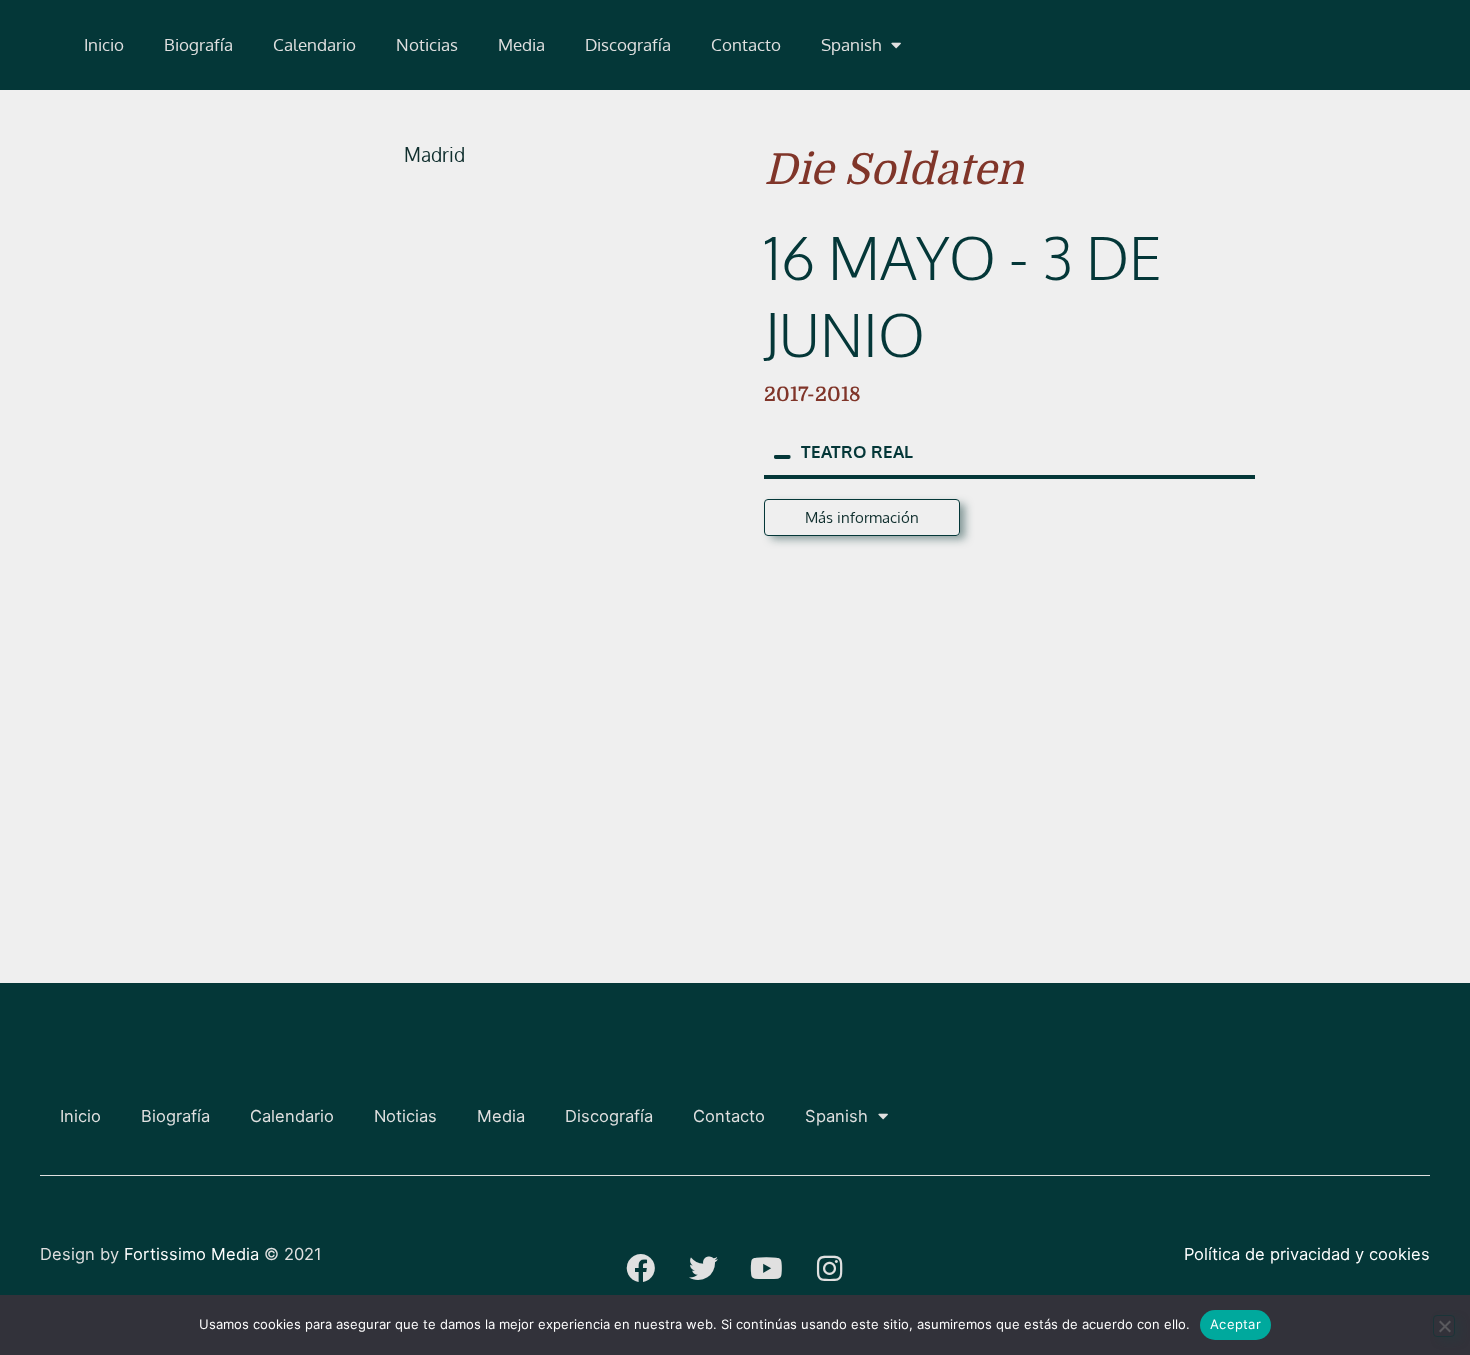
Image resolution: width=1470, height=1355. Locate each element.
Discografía (628, 44)
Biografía (198, 44)
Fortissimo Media (191, 1254)
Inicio (104, 44)
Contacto (746, 44)
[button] (861, 45)
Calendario (314, 44)
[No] (1444, 1326)
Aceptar (1235, 1324)
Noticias (427, 44)
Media (521, 44)
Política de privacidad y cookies (1307, 1254)
